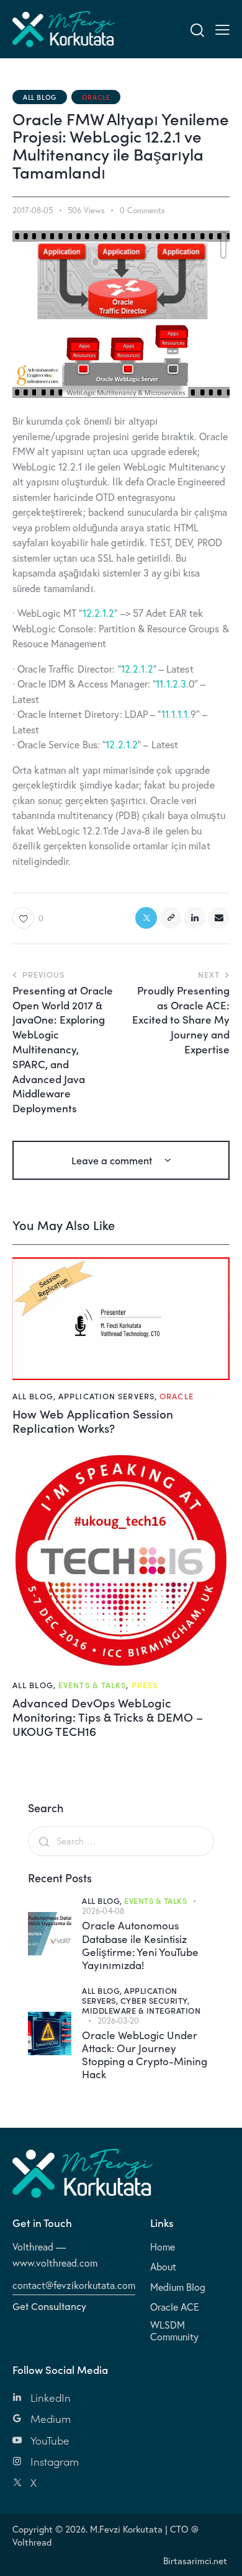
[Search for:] (121, 1841)
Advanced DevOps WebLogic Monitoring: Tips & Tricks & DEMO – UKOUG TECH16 (108, 1717)
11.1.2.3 (171, 684)
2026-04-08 (103, 1911)
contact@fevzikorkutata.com (74, 2285)
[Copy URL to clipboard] (170, 918)
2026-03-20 (119, 2021)
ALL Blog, (103, 1901)
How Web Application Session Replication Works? (93, 1421)
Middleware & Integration (141, 2010)
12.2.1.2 (99, 613)
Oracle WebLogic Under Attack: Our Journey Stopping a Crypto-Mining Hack (145, 2055)
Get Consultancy (49, 2306)
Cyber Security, (155, 2000)
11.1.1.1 (175, 714)
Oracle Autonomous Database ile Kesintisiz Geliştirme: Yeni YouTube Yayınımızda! (140, 1945)
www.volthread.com (55, 2263)
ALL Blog (40, 97)
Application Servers (106, 1396)
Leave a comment (113, 1160)
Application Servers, (130, 1995)
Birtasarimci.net (195, 2561)
